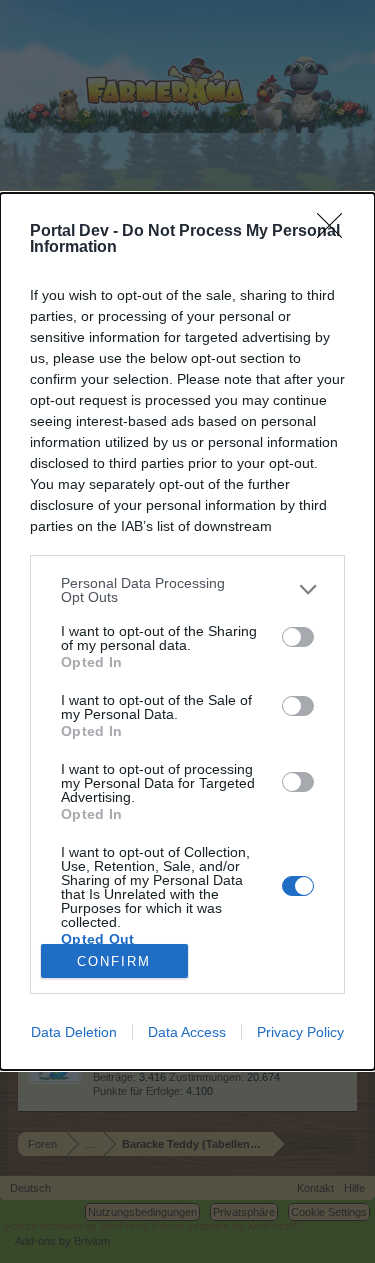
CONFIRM (114, 961)
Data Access (187, 1032)
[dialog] (187, 632)
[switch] (298, 637)
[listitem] (187, 590)
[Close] (336, 232)
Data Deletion (74, 1032)
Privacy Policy (300, 1032)
